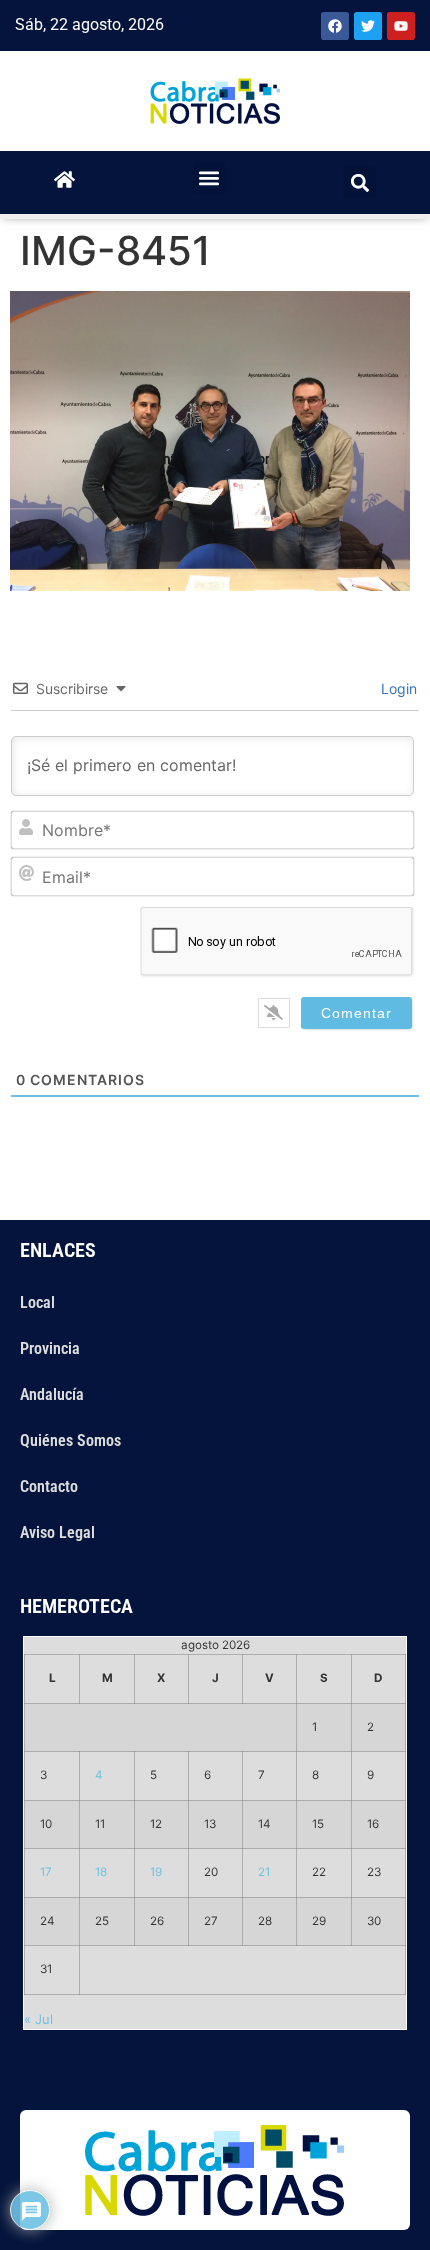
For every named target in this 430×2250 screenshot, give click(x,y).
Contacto (49, 1486)
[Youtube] (401, 26)
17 (46, 1872)
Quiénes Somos (70, 1440)
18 (101, 1872)
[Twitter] (368, 26)
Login (397, 688)
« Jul (38, 2019)
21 (264, 1872)
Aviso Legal (57, 1532)
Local (37, 1302)
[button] (209, 177)
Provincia (50, 1348)
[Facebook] (335, 26)
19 (156, 1872)
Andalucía (52, 1394)
